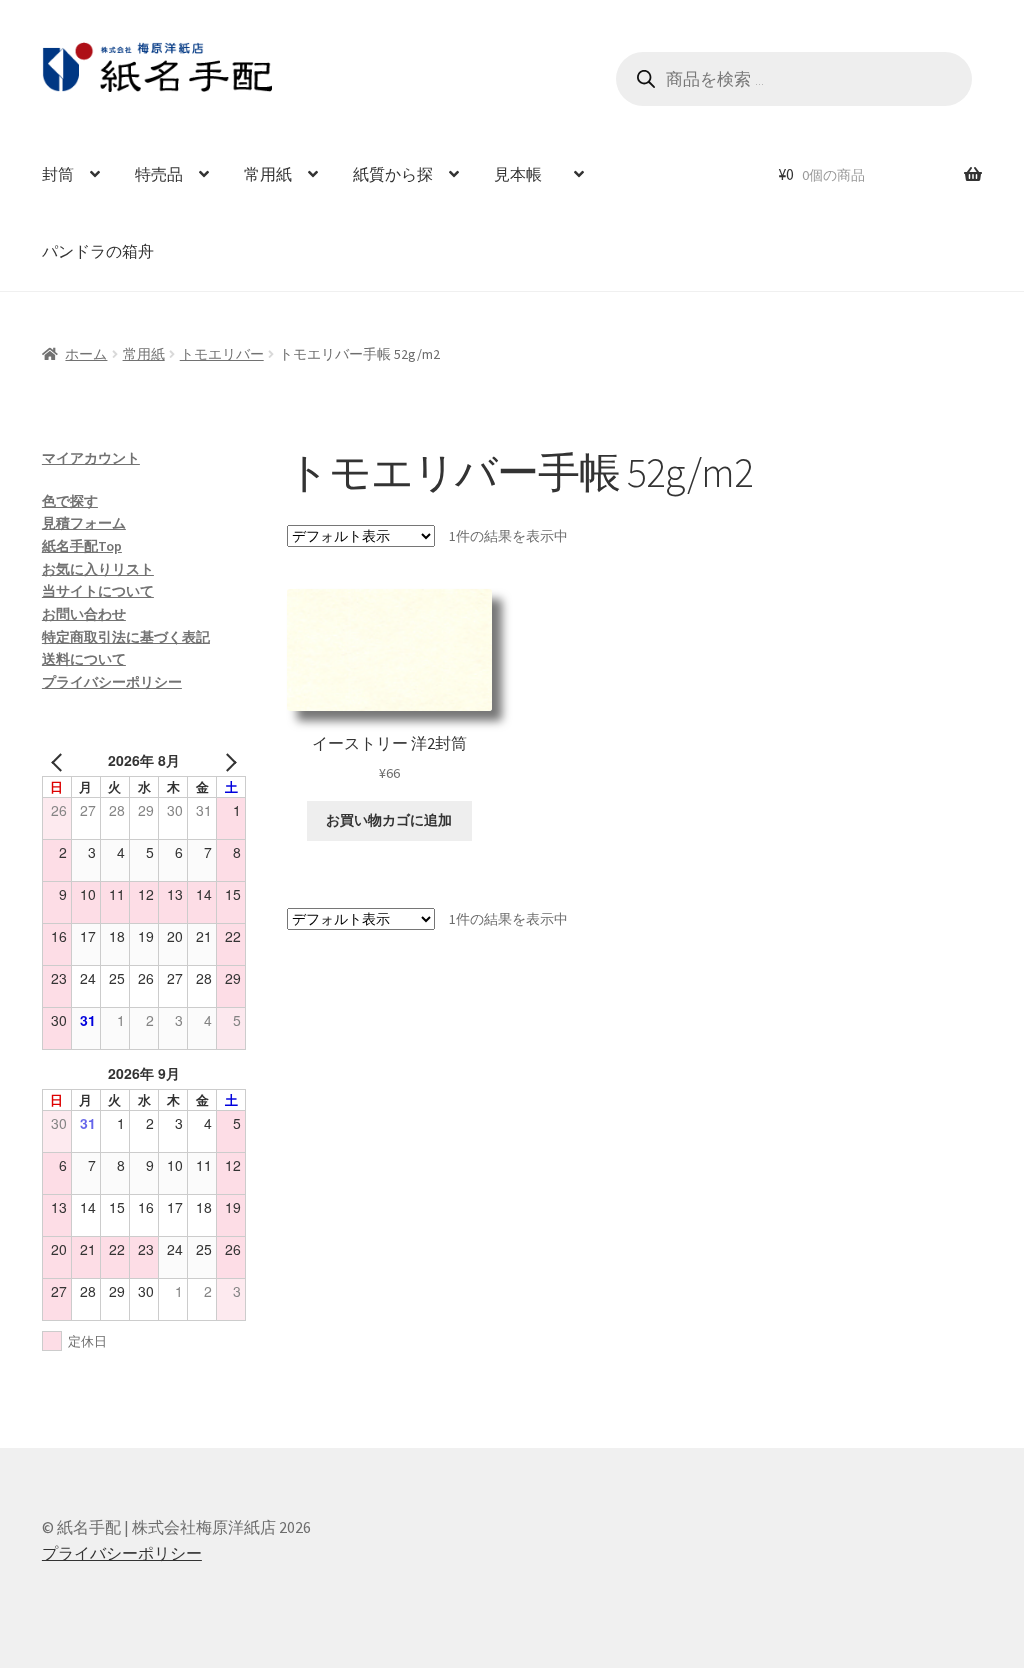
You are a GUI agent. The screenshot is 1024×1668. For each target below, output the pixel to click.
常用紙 (268, 174)
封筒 (58, 174)
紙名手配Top (82, 546)
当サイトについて (98, 591)
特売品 (159, 174)
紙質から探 (393, 174)
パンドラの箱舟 (98, 251)
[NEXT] (227, 760)
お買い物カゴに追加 (389, 820)
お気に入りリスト (98, 569)
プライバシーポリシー (112, 682)
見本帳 (526, 174)
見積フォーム (84, 523)
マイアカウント (91, 458)
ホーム (86, 354)
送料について (84, 659)
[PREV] (61, 760)
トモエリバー (222, 354)
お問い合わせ (84, 614)
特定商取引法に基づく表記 (126, 637)
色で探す (70, 501)
